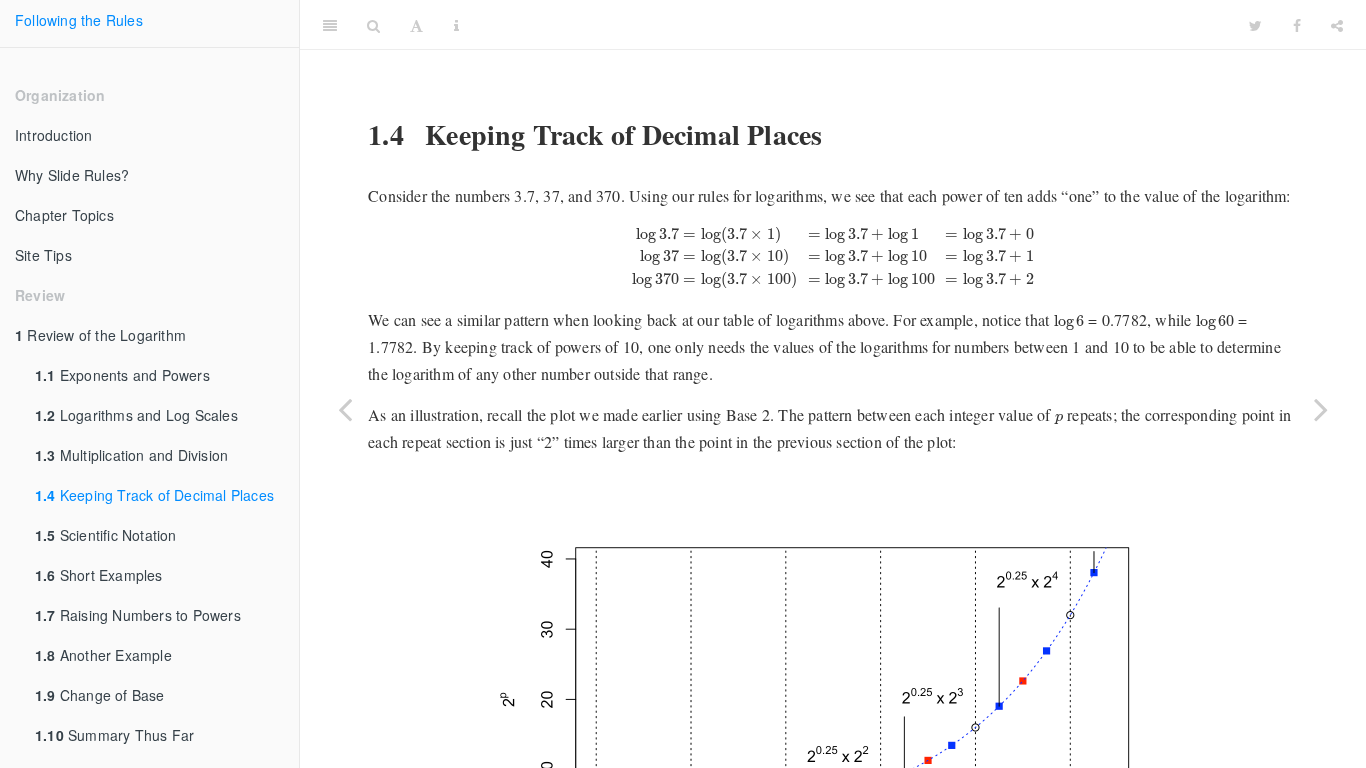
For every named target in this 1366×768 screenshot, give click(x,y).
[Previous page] (345, 409)
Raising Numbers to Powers (138, 615)
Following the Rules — (854, 24)
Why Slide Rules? (72, 175)
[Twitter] (1255, 25)
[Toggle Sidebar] (330, 25)
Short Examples (99, 575)
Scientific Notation (106, 535)
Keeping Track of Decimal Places (154, 495)
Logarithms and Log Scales (136, 415)
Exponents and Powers (122, 375)
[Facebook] (1297, 25)
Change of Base (100, 695)
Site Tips (43, 255)
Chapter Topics (64, 215)
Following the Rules (79, 20)
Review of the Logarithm (100, 335)
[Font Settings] (416, 25)
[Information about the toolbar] (456, 25)
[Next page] (1321, 409)
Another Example (103, 655)
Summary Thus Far (114, 735)
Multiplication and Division (131, 455)
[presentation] (833, 257)
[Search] (373, 25)
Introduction (53, 135)
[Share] (1337, 25)
